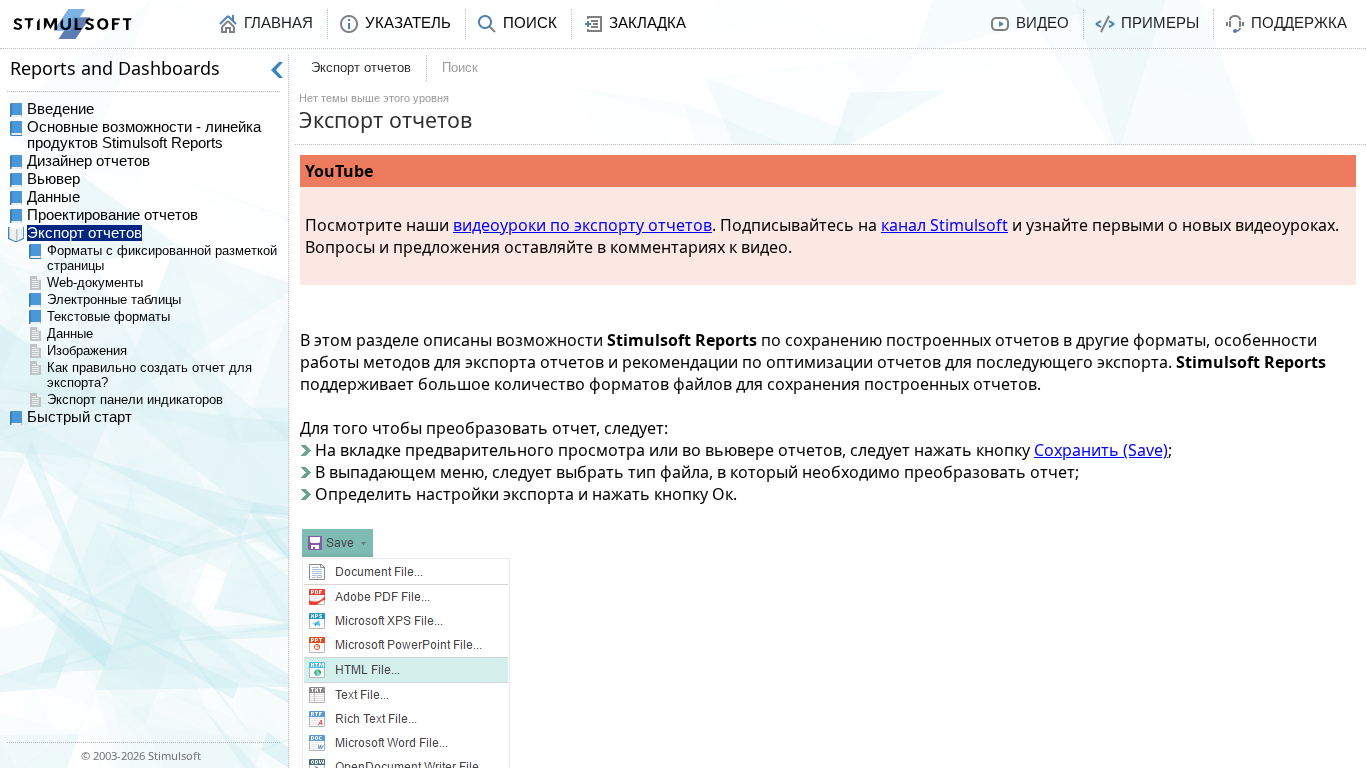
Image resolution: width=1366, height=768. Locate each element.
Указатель (408, 22)
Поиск (530, 22)
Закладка (647, 22)
